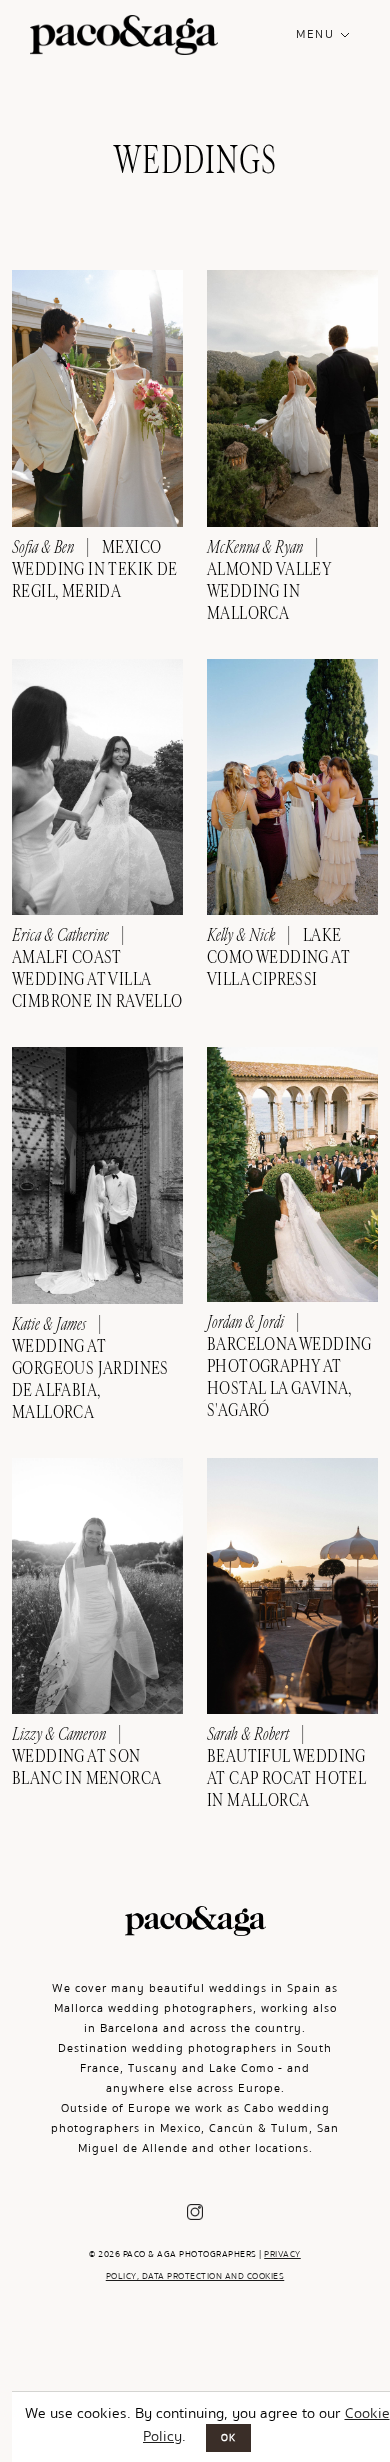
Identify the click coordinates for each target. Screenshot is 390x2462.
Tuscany (153, 2068)
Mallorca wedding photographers (153, 2008)
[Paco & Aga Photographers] (124, 40)
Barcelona (129, 2028)
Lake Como (241, 2068)
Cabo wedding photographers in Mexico (190, 2118)
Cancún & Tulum (259, 2128)
